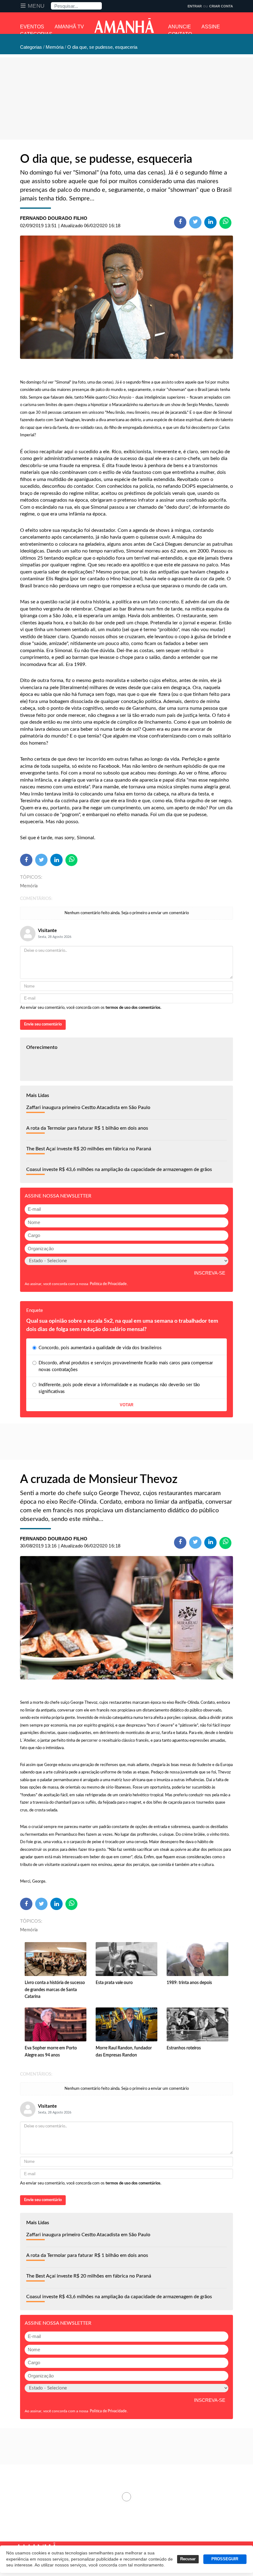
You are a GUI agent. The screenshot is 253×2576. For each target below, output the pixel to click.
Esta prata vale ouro (114, 1983)
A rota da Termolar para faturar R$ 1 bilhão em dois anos (87, 1128)
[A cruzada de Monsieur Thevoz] (126, 1618)
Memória (29, 886)
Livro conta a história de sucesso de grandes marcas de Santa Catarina (55, 1990)
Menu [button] (36, 6)
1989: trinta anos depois (189, 1983)
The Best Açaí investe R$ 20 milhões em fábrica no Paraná (89, 1149)
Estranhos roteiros (184, 2048)
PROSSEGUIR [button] (225, 2559)
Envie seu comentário (43, 1024)
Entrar (195, 6)
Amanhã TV (69, 27)
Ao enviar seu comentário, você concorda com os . (91, 1008)
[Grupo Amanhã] (124, 26)
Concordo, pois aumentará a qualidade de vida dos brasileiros (100, 1348)
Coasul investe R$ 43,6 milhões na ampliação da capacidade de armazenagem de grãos (119, 1169)
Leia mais (126, 2497)
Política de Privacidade (108, 1284)
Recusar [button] (188, 2559)
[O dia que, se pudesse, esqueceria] (126, 297)
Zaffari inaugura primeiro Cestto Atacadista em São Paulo (88, 1107)
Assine (211, 27)
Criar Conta (221, 6)
